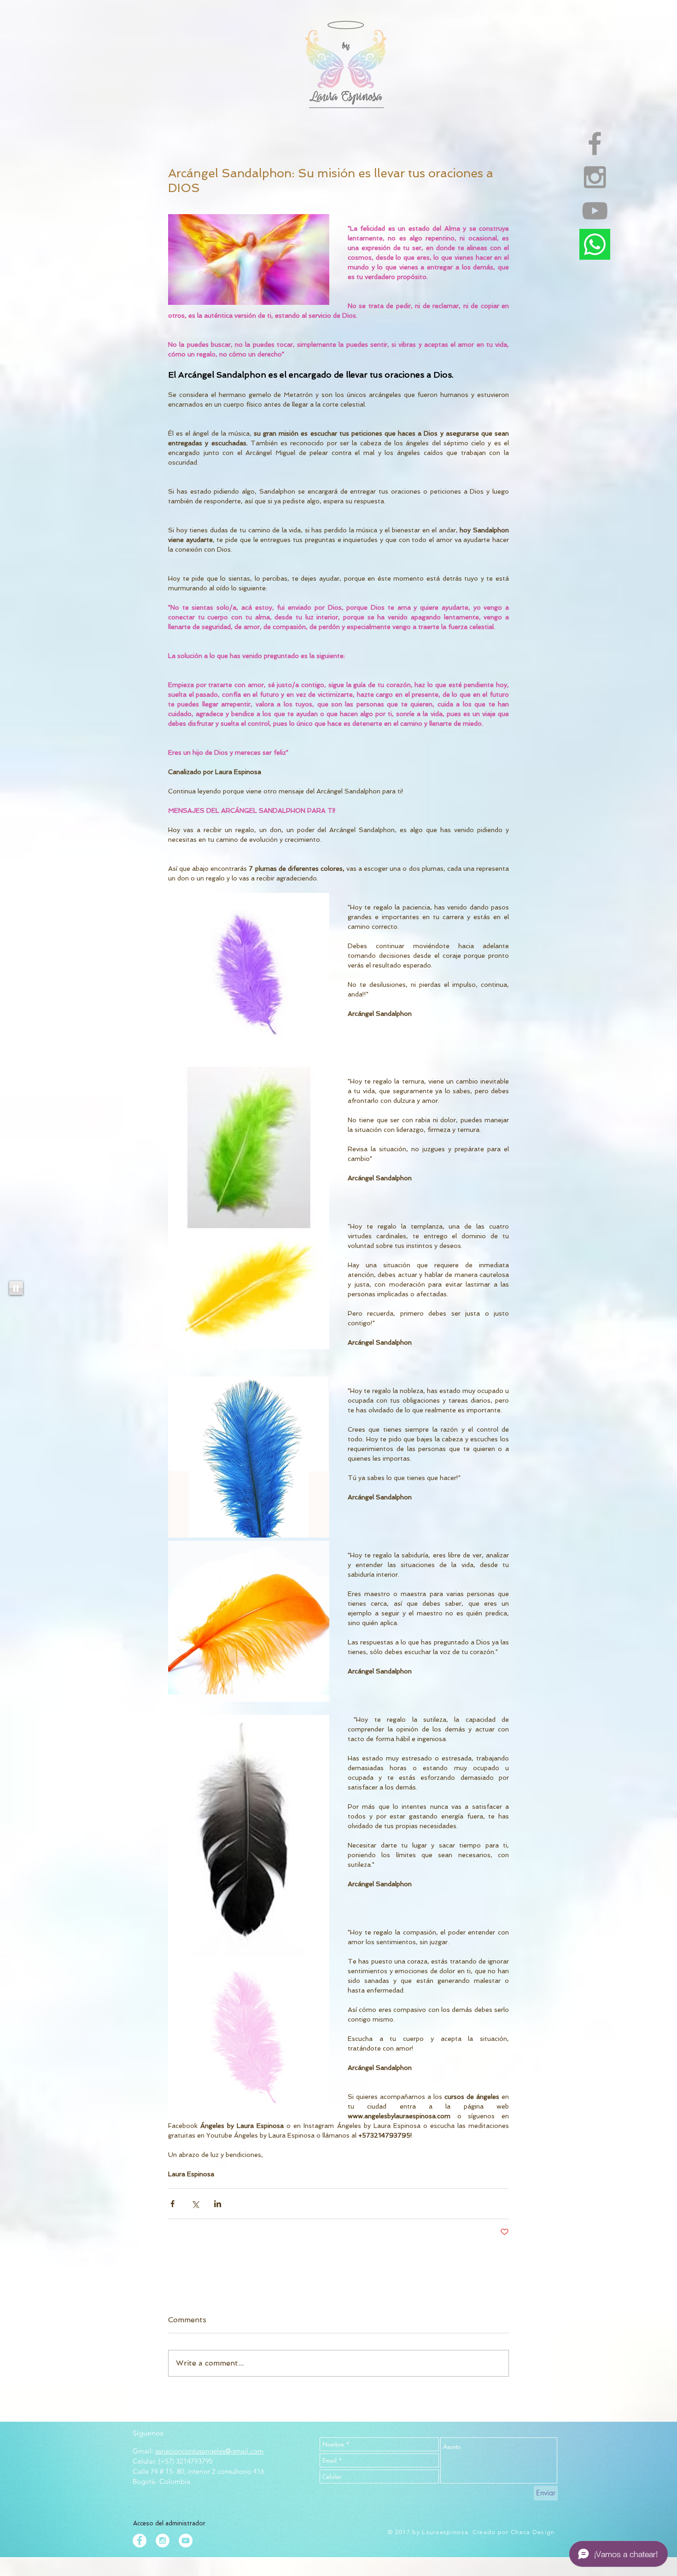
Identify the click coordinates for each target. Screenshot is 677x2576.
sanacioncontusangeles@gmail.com (209, 2451)
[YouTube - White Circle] (186, 2541)
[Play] (16, 1288)
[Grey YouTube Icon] (595, 211)
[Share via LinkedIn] (218, 2204)
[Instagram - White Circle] (163, 2541)
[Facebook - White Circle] (140, 2541)
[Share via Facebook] (172, 2204)
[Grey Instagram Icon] (595, 177)
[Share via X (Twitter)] (195, 2204)
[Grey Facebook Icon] (595, 143)
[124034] (595, 244)
